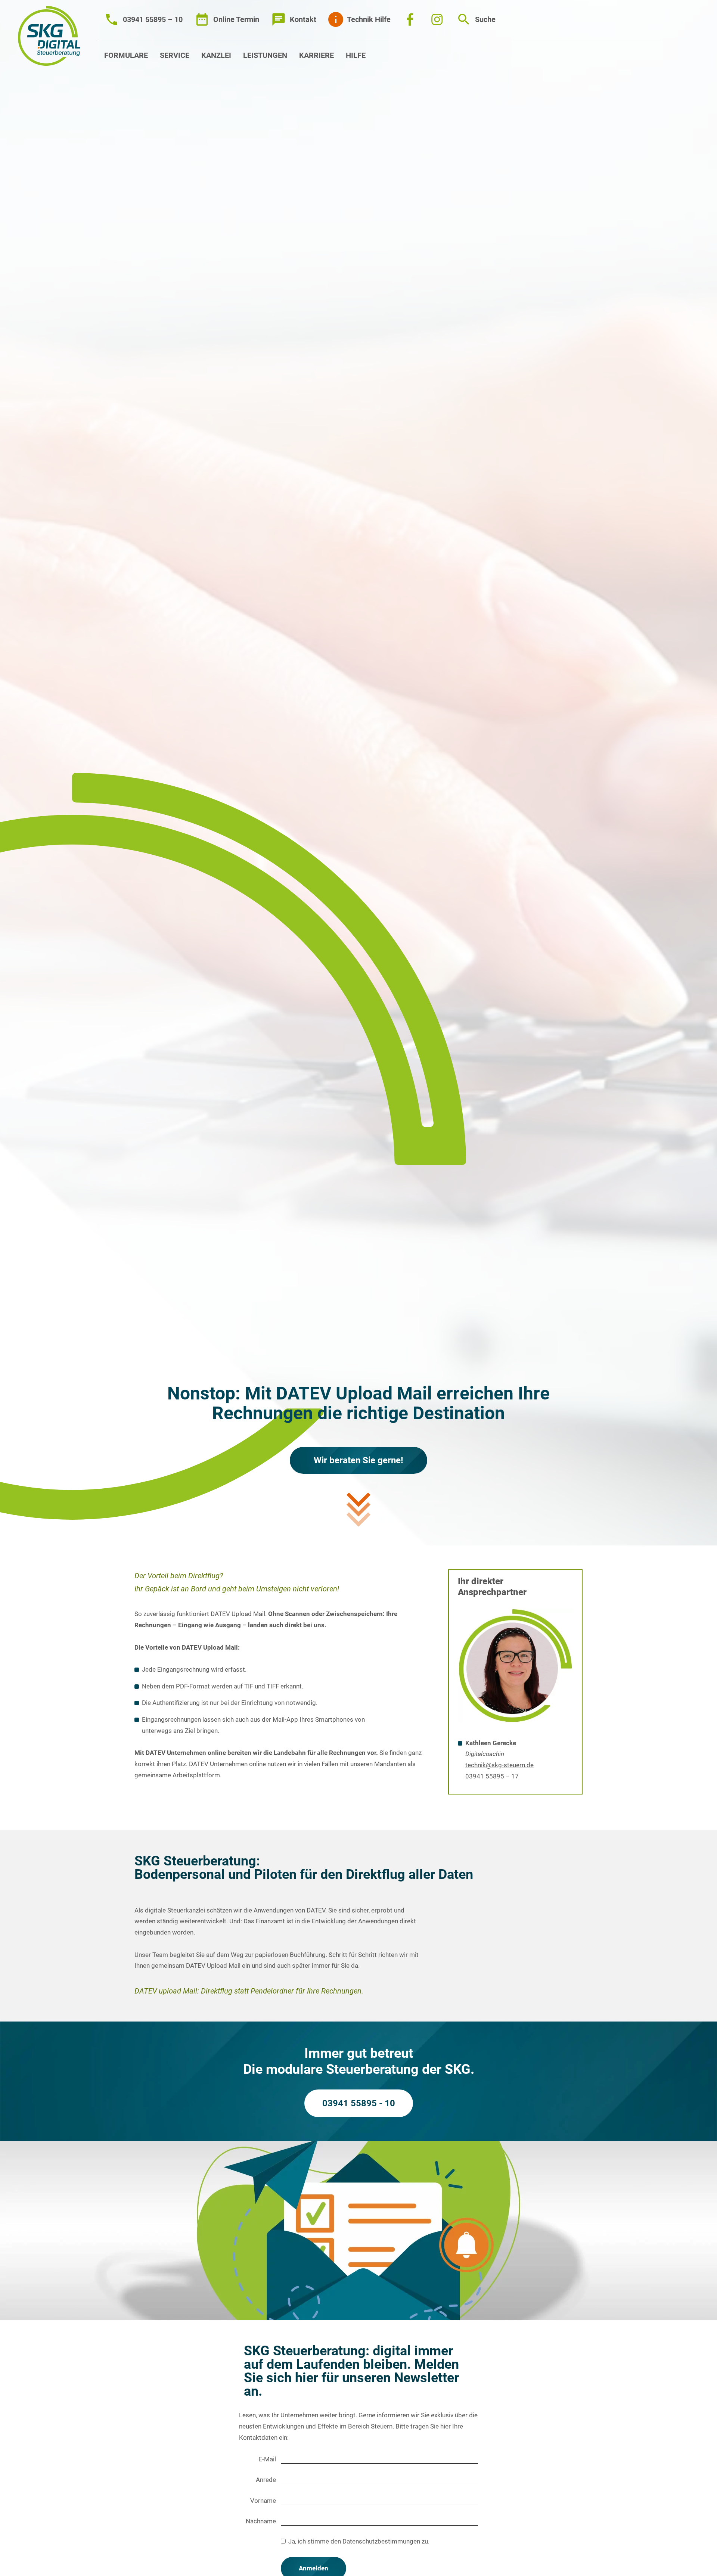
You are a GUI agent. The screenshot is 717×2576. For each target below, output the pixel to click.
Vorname (263, 2501)
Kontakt (303, 19)
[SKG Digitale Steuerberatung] (49, 36)
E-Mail (267, 2459)
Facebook (410, 19)
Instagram (437, 19)
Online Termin (236, 19)
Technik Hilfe (369, 19)
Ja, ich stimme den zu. (359, 2541)
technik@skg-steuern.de (499, 1765)
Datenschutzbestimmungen (381, 2541)
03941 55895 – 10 (153, 19)
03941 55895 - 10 (359, 2103)
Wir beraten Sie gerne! (358, 1460)
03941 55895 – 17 (492, 1776)
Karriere (316, 55)
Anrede (266, 2480)
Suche (485, 19)
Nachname (261, 2521)
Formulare (126, 55)
